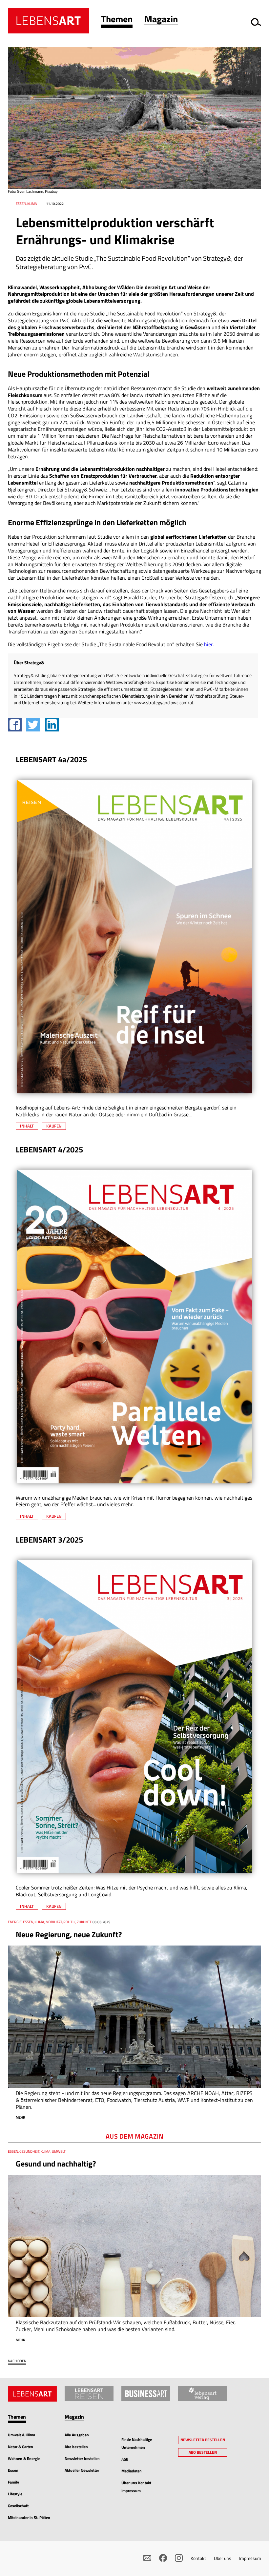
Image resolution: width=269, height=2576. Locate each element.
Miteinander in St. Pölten (29, 2517)
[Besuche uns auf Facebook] (163, 2558)
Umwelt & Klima (21, 2435)
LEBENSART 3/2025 (49, 1540)
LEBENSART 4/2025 (49, 1149)
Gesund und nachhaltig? (56, 2164)
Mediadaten (132, 2471)
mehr (21, 2117)
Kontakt (198, 2558)
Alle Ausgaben (77, 2435)
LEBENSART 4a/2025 (51, 759)
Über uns (223, 2558)
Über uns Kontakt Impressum (136, 2487)
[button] (117, 20)
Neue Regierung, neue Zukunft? (69, 1934)
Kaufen (54, 1126)
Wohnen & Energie (24, 2458)
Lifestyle (15, 2494)
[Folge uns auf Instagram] (179, 2558)
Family (13, 2482)
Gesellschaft (18, 2506)
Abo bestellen (76, 2447)
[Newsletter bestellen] (147, 2558)
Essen (13, 2470)
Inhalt (27, 1126)
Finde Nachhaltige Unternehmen (137, 2443)
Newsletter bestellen (82, 2458)
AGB (125, 2459)
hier (208, 644)
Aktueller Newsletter (82, 2470)
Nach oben (17, 2361)
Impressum (250, 2558)
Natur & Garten (21, 2447)
